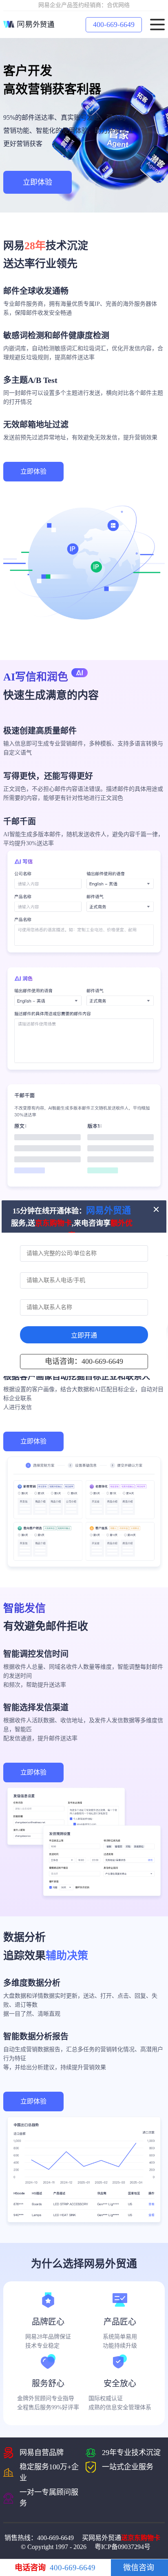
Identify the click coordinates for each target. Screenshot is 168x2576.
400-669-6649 (114, 25)
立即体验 (38, 182)
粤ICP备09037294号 (123, 2547)
